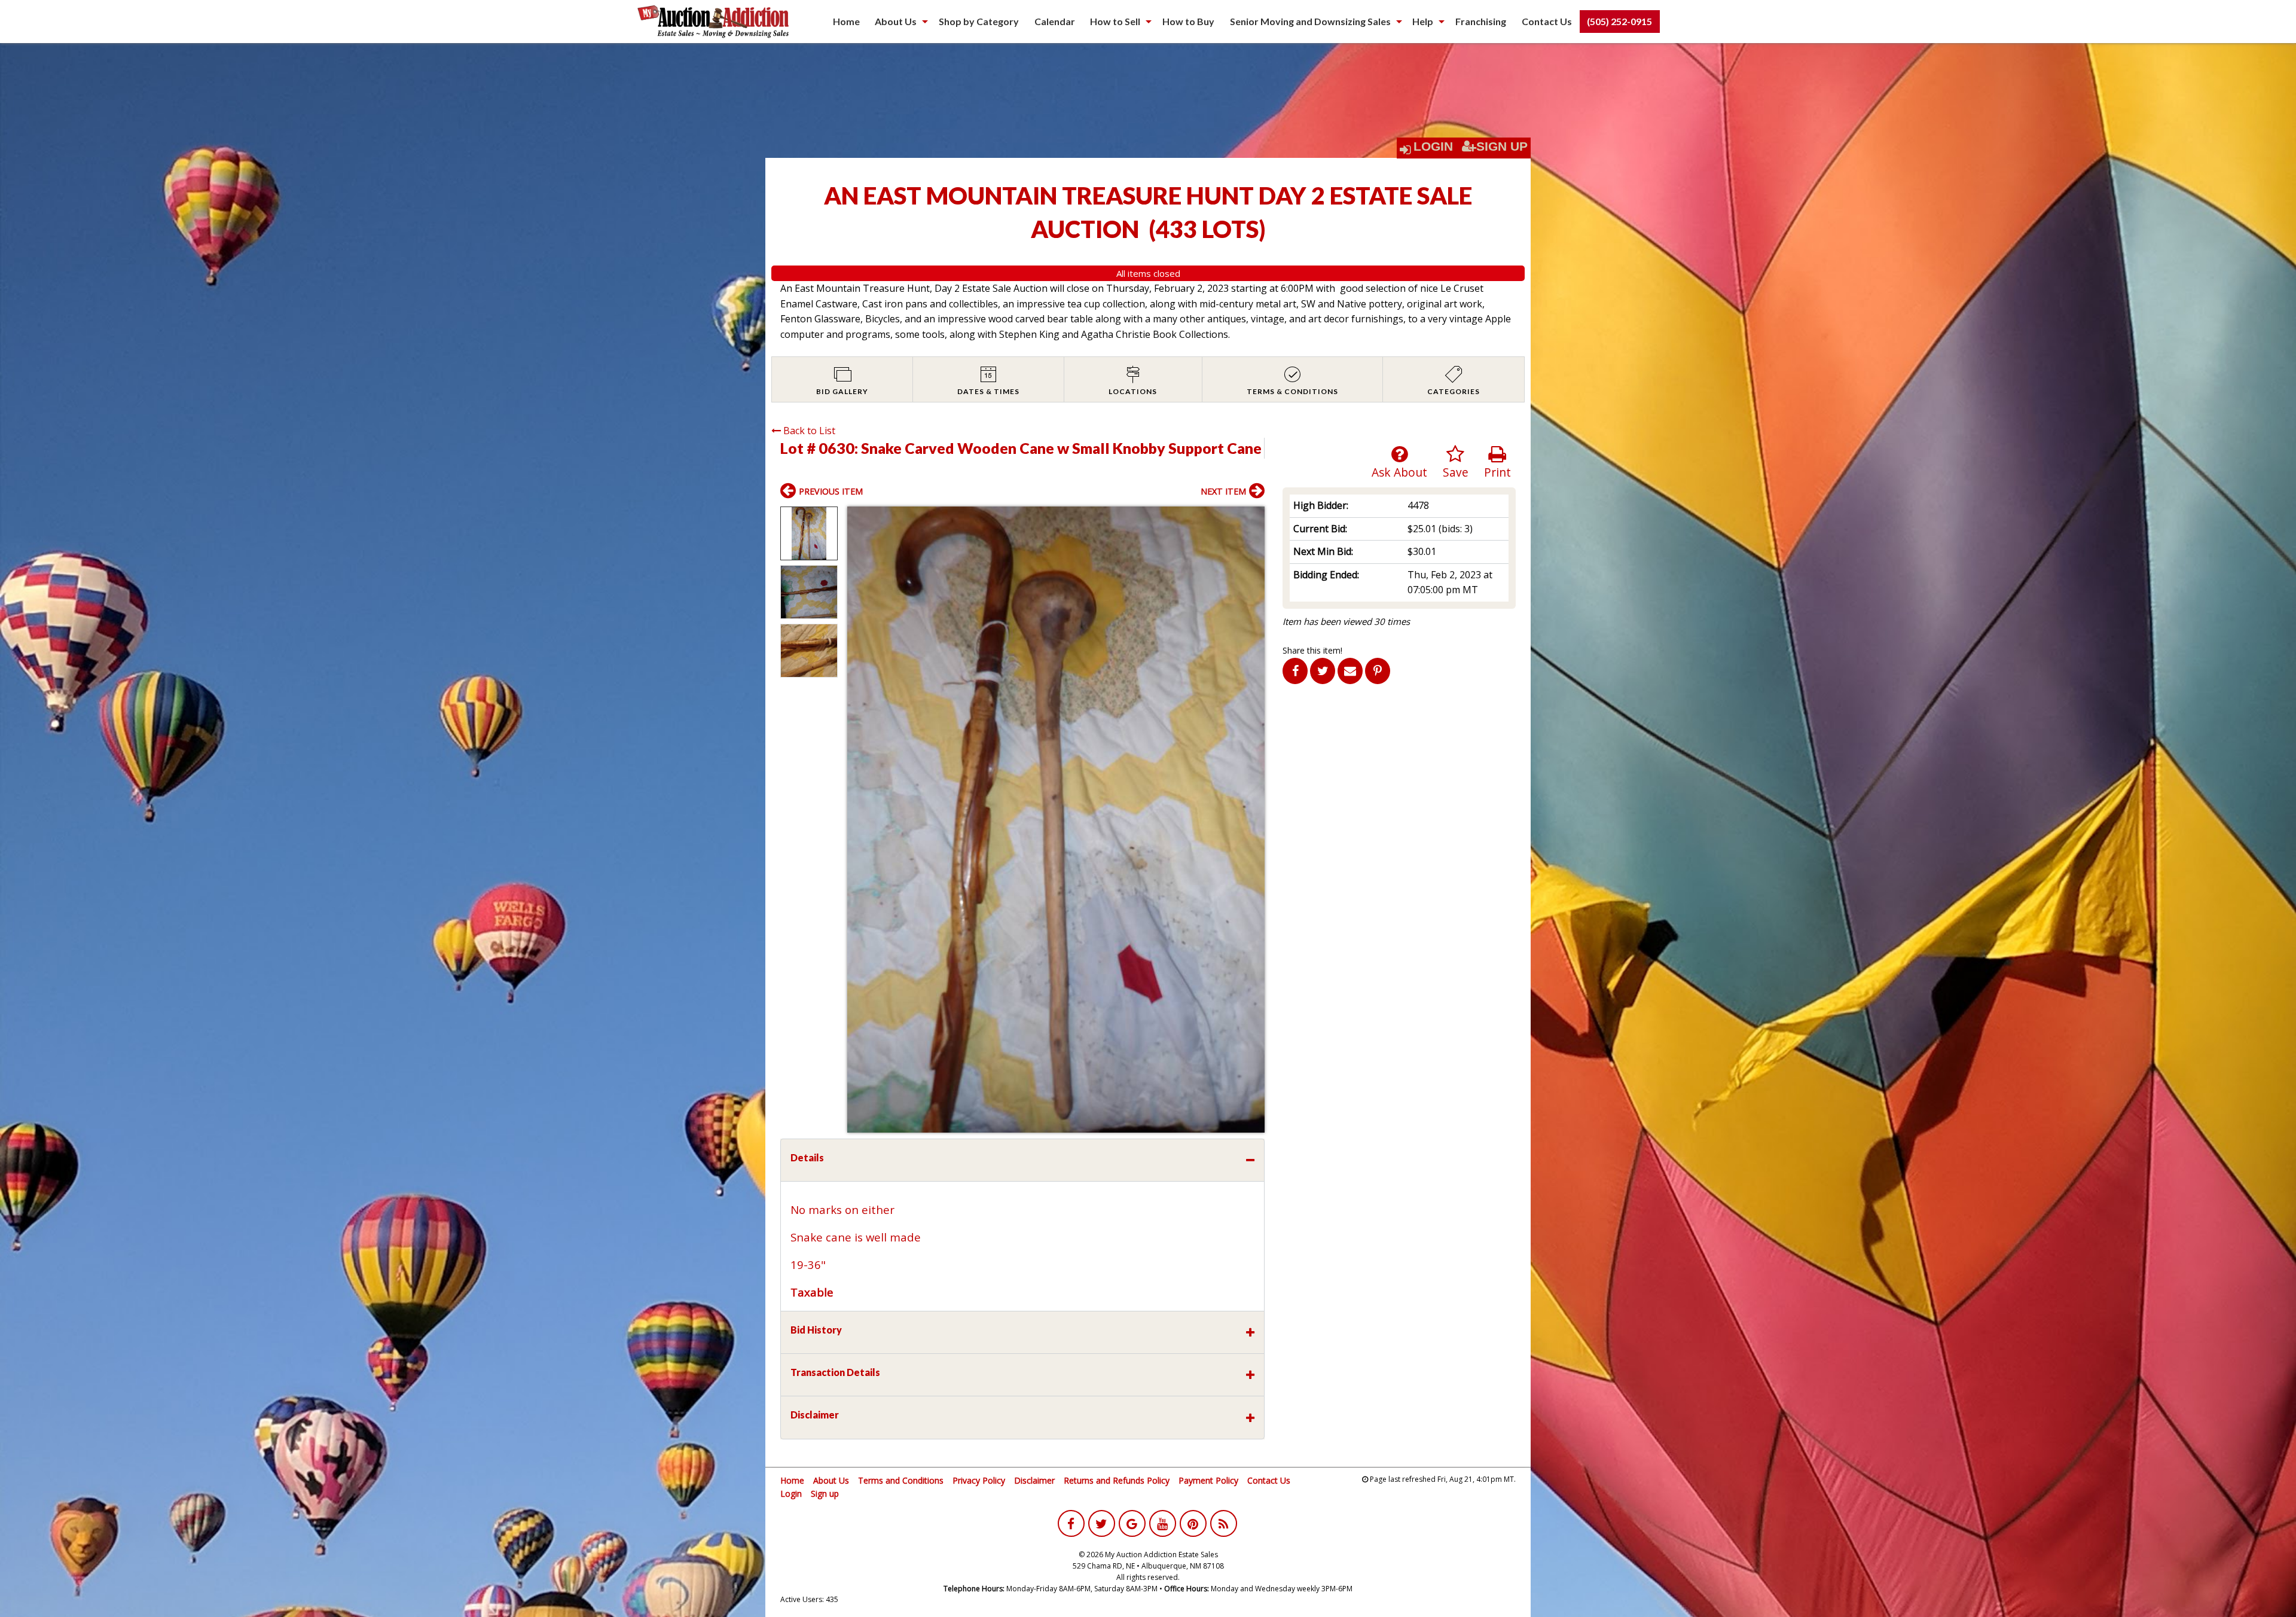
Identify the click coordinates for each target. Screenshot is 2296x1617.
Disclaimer (1034, 1480)
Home (846, 21)
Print (1497, 472)
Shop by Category (979, 21)
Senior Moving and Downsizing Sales (1310, 21)
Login (1433, 147)
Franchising (1481, 21)
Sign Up (1502, 147)
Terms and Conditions (901, 1480)
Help (1423, 21)
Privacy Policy (979, 1480)
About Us (896, 21)
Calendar (1055, 21)
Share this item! (1312, 650)
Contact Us (1547, 21)
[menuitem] (846, 22)
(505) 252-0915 (1619, 21)
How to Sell (1115, 21)
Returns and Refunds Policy (1117, 1480)
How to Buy (1188, 21)
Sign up (825, 1494)
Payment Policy (1208, 1480)
